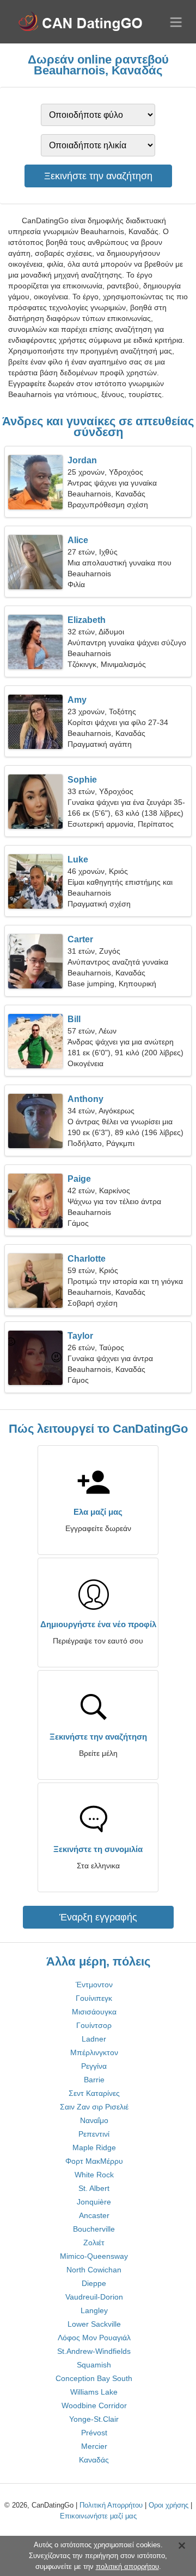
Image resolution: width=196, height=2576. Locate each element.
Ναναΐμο (94, 2120)
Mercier (94, 2446)
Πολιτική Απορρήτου (111, 2505)
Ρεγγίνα (94, 2066)
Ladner (94, 2039)
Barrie (94, 2080)
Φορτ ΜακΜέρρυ (94, 2161)
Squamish (94, 2365)
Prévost (94, 2433)
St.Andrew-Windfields (94, 2351)
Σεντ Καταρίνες (94, 2093)
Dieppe (94, 2283)
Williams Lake (94, 2392)
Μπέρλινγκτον (94, 2052)
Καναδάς (94, 2460)
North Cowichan (94, 2270)
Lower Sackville (94, 2324)
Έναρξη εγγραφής (98, 1917)
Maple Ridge (94, 2147)
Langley (94, 2310)
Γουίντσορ (94, 2025)
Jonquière (94, 2202)
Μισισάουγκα (94, 2012)
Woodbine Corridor (94, 2405)
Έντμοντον (94, 1985)
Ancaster (94, 2215)
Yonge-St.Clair (94, 2419)
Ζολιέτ (94, 2243)
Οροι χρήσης (169, 2505)
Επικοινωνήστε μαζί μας (98, 2516)
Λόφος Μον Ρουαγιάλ (94, 2338)
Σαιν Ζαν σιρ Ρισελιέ (94, 2107)
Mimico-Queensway (94, 2256)
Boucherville (94, 2229)
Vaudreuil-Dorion (94, 2297)
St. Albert (94, 2188)
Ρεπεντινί (94, 2134)
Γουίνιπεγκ (94, 1998)
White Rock (94, 2175)
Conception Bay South (94, 2378)
